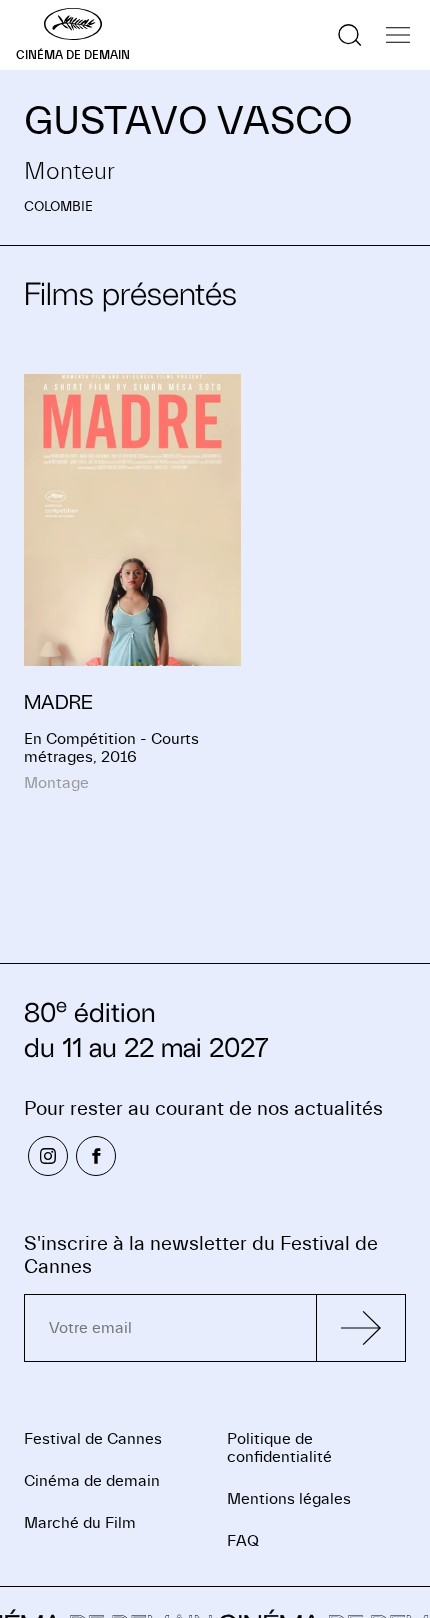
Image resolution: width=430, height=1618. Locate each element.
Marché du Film (80, 1523)
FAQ (243, 1541)
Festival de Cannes (93, 1439)
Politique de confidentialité (279, 1448)
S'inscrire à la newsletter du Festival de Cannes (201, 1255)
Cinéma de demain (92, 1481)
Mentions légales (289, 1499)
